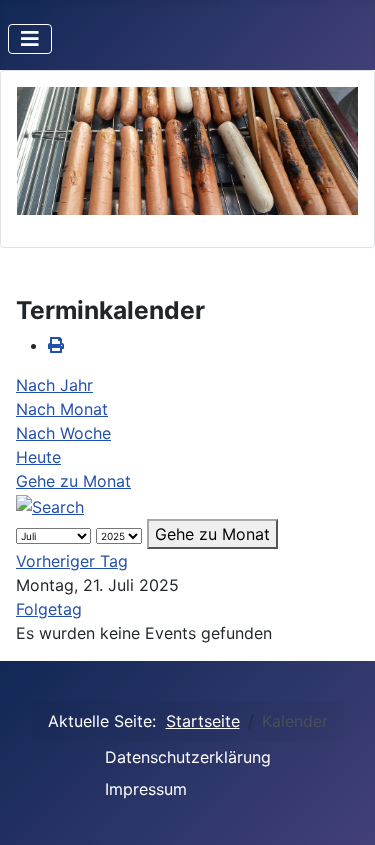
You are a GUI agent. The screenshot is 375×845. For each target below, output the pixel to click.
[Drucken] (56, 345)
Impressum (146, 789)
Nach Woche (63, 433)
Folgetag (49, 609)
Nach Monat (62, 409)
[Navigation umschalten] (30, 39)
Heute (38, 457)
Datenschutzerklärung (188, 757)
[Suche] (50, 505)
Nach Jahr (54, 385)
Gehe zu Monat (73, 481)
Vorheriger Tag (72, 561)
